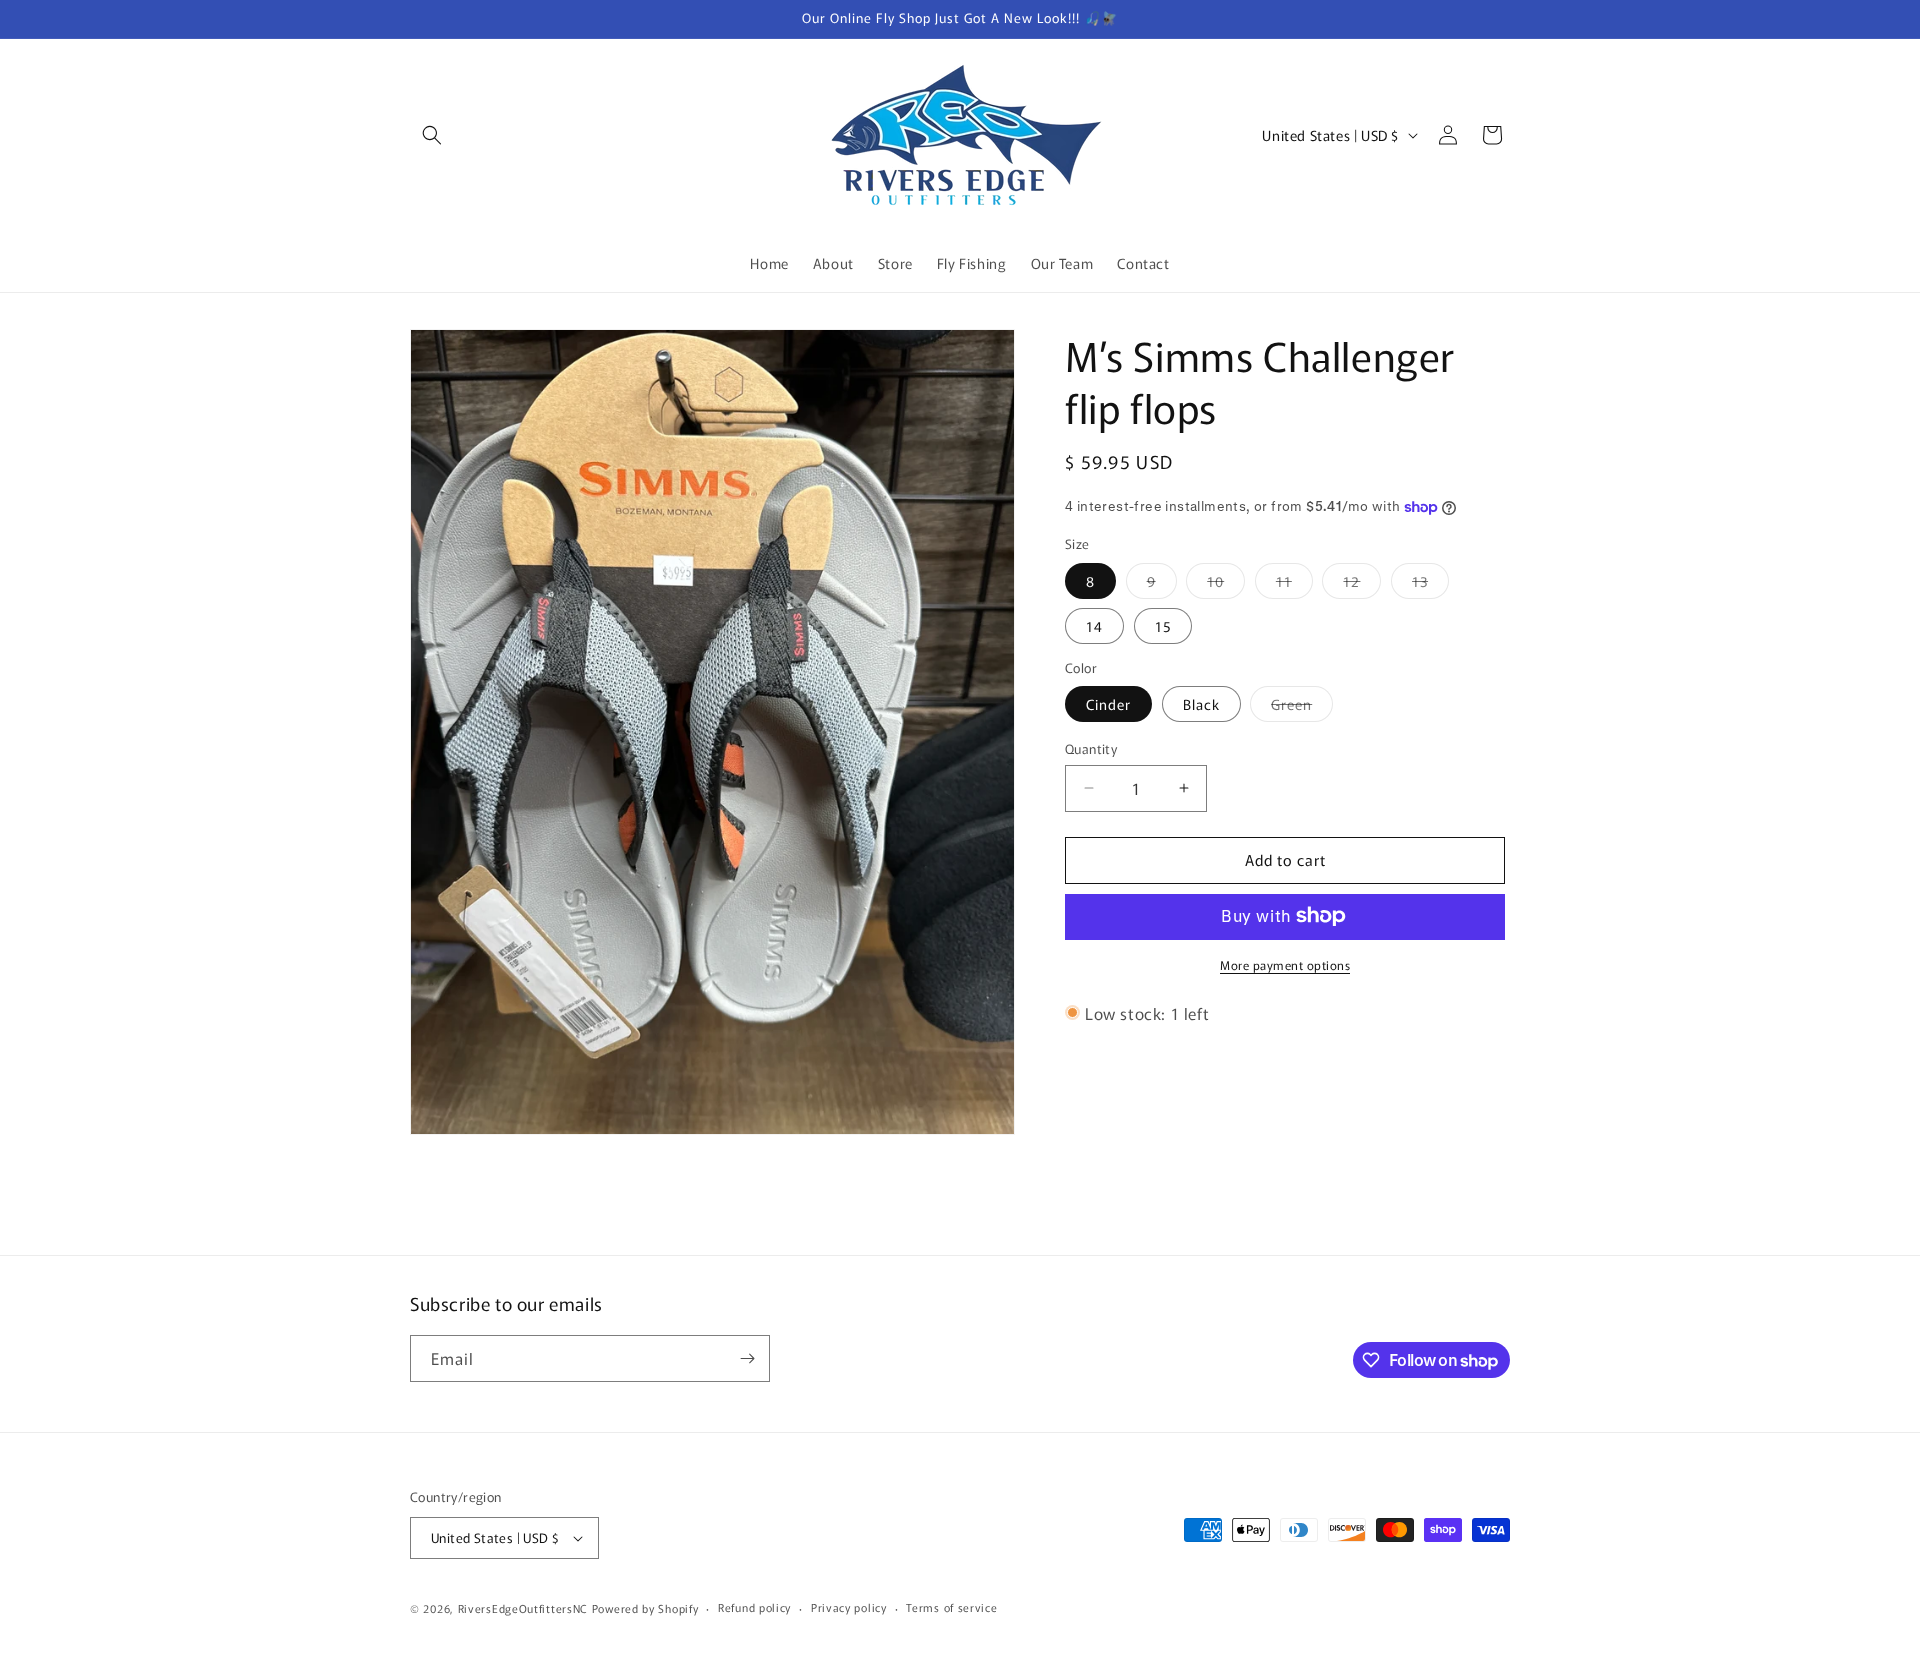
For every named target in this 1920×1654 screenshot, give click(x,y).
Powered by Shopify (645, 1608)
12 (1362, 583)
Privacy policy (849, 1607)
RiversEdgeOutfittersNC (523, 1608)
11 (1294, 583)
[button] (432, 135)
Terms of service (951, 1607)
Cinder (1108, 704)
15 (1163, 625)
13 (1430, 583)
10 (1226, 583)
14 (1094, 625)
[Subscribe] (747, 1358)
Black (1201, 704)
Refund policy (754, 1607)
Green (1302, 707)
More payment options (1285, 963)
